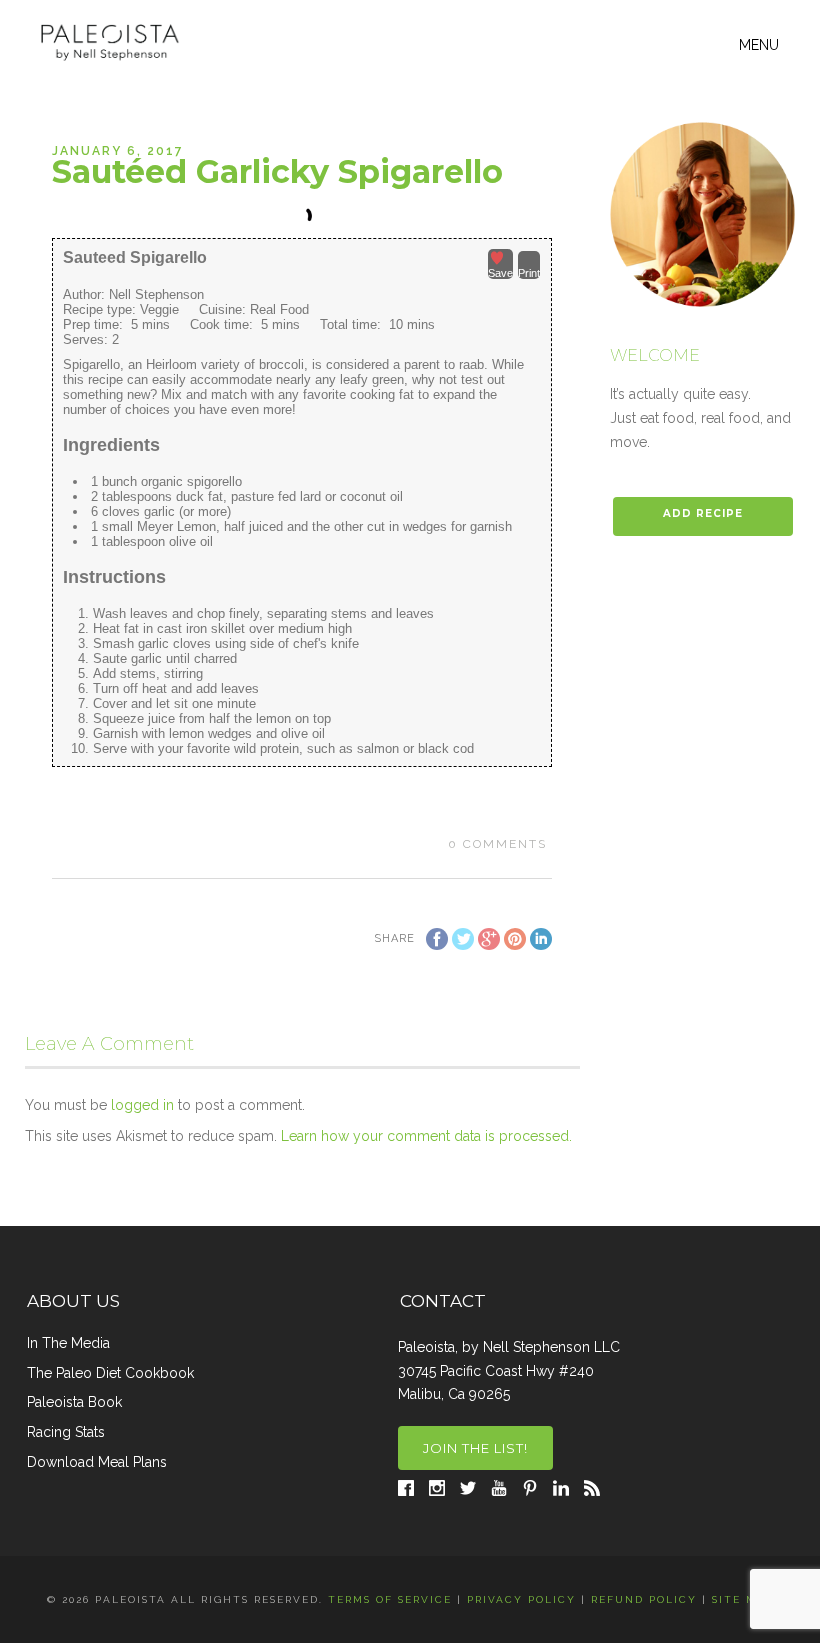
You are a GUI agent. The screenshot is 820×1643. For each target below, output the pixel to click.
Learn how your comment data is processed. (426, 1136)
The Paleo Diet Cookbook (110, 1373)
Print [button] (529, 273)
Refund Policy (644, 1599)
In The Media (68, 1343)
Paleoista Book (74, 1402)
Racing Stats (66, 1432)
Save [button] (500, 273)
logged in (142, 1105)
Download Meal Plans (97, 1462)
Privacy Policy (521, 1599)
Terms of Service (390, 1599)
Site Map (743, 1599)
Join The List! (475, 1448)
